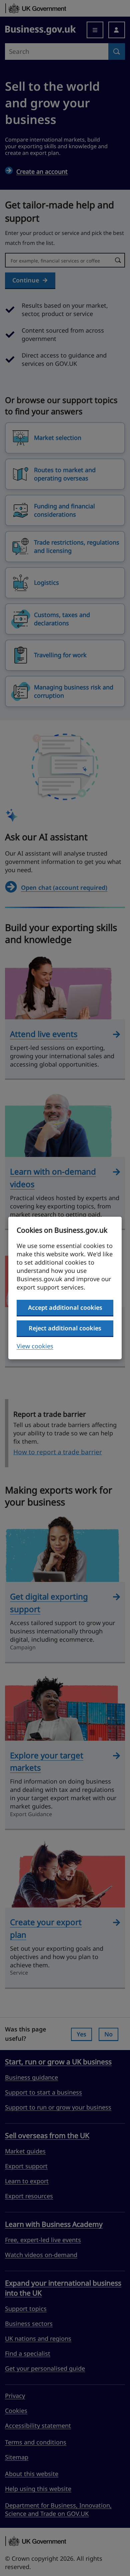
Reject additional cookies (65, 1328)
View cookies (35, 1346)
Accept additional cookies (65, 1307)
